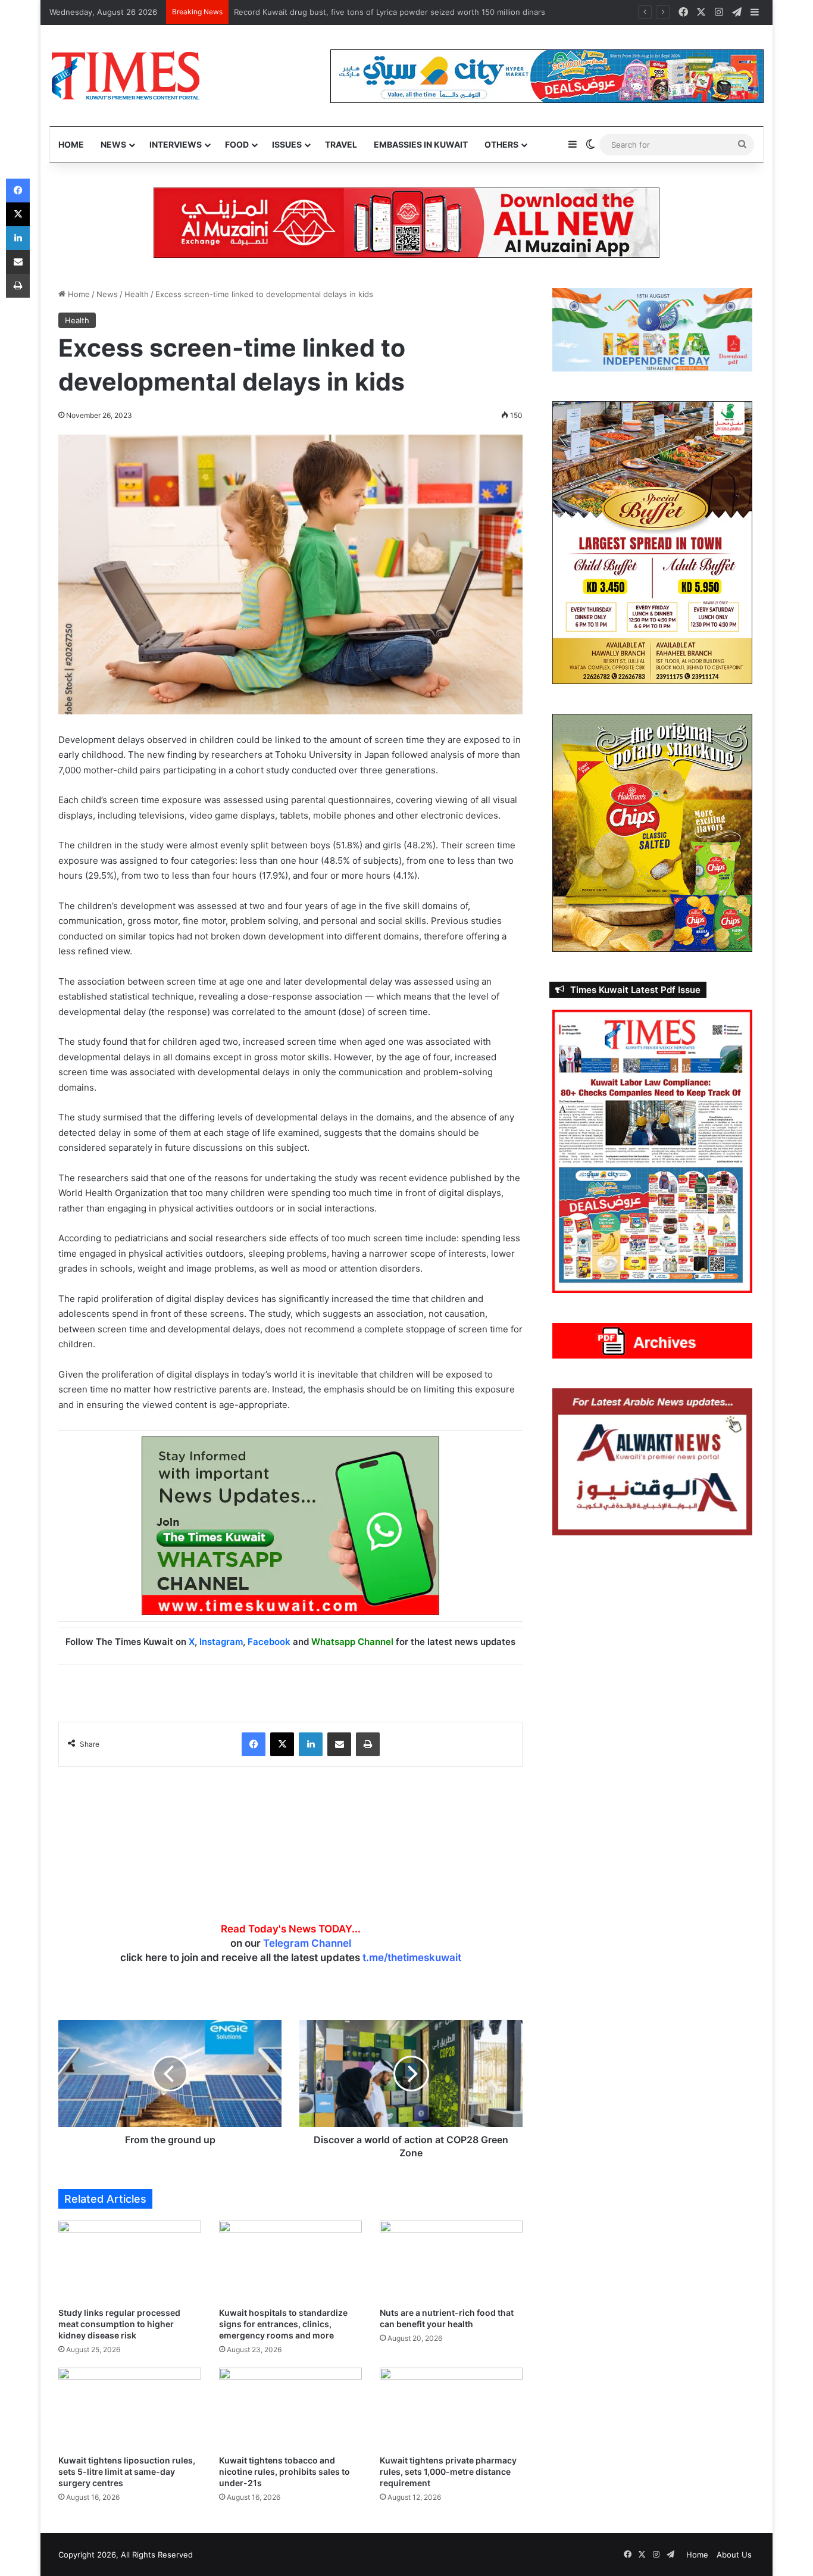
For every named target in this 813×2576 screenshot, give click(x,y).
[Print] (368, 1744)
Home (71, 144)
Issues (287, 144)
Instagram (221, 1642)
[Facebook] (254, 1744)
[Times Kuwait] (125, 76)
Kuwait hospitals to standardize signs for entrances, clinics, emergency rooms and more (283, 2324)
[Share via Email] (339, 1744)
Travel (341, 144)
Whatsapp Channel (352, 1642)
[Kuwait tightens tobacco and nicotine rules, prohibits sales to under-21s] (290, 2408)
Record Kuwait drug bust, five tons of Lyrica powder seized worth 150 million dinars (390, 12)
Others (501, 144)
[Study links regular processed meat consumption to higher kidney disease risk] (130, 2261)
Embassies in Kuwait (421, 144)
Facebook (269, 1642)
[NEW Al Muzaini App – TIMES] (406, 222)
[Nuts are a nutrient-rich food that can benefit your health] (451, 2261)
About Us (734, 2555)
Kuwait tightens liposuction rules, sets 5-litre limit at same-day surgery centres (127, 2472)
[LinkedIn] (311, 1744)
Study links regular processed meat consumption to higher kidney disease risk (119, 2324)
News (113, 144)
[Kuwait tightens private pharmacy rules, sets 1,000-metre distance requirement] (451, 2408)
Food (237, 144)
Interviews (176, 144)
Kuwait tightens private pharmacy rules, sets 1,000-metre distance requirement (448, 2472)
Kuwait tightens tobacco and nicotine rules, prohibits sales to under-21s (284, 2472)
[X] (282, 1744)
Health (137, 294)
